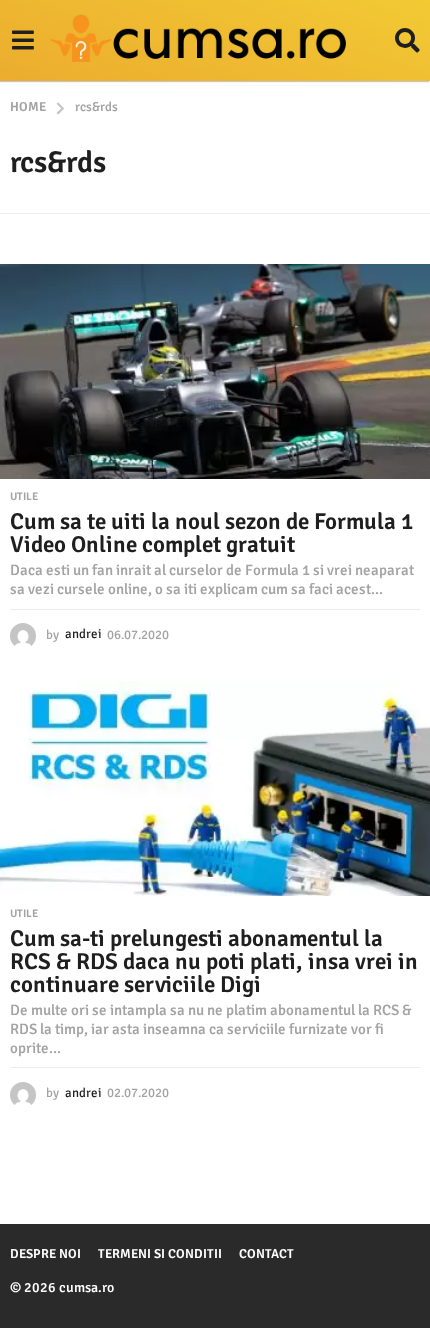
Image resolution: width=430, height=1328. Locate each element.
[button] (22, 41)
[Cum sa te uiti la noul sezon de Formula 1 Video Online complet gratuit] (215, 371)
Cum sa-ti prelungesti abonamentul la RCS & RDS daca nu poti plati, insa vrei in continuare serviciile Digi (214, 961)
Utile (24, 497)
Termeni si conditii (160, 1254)
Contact (266, 1254)
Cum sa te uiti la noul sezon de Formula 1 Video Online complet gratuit (211, 533)
